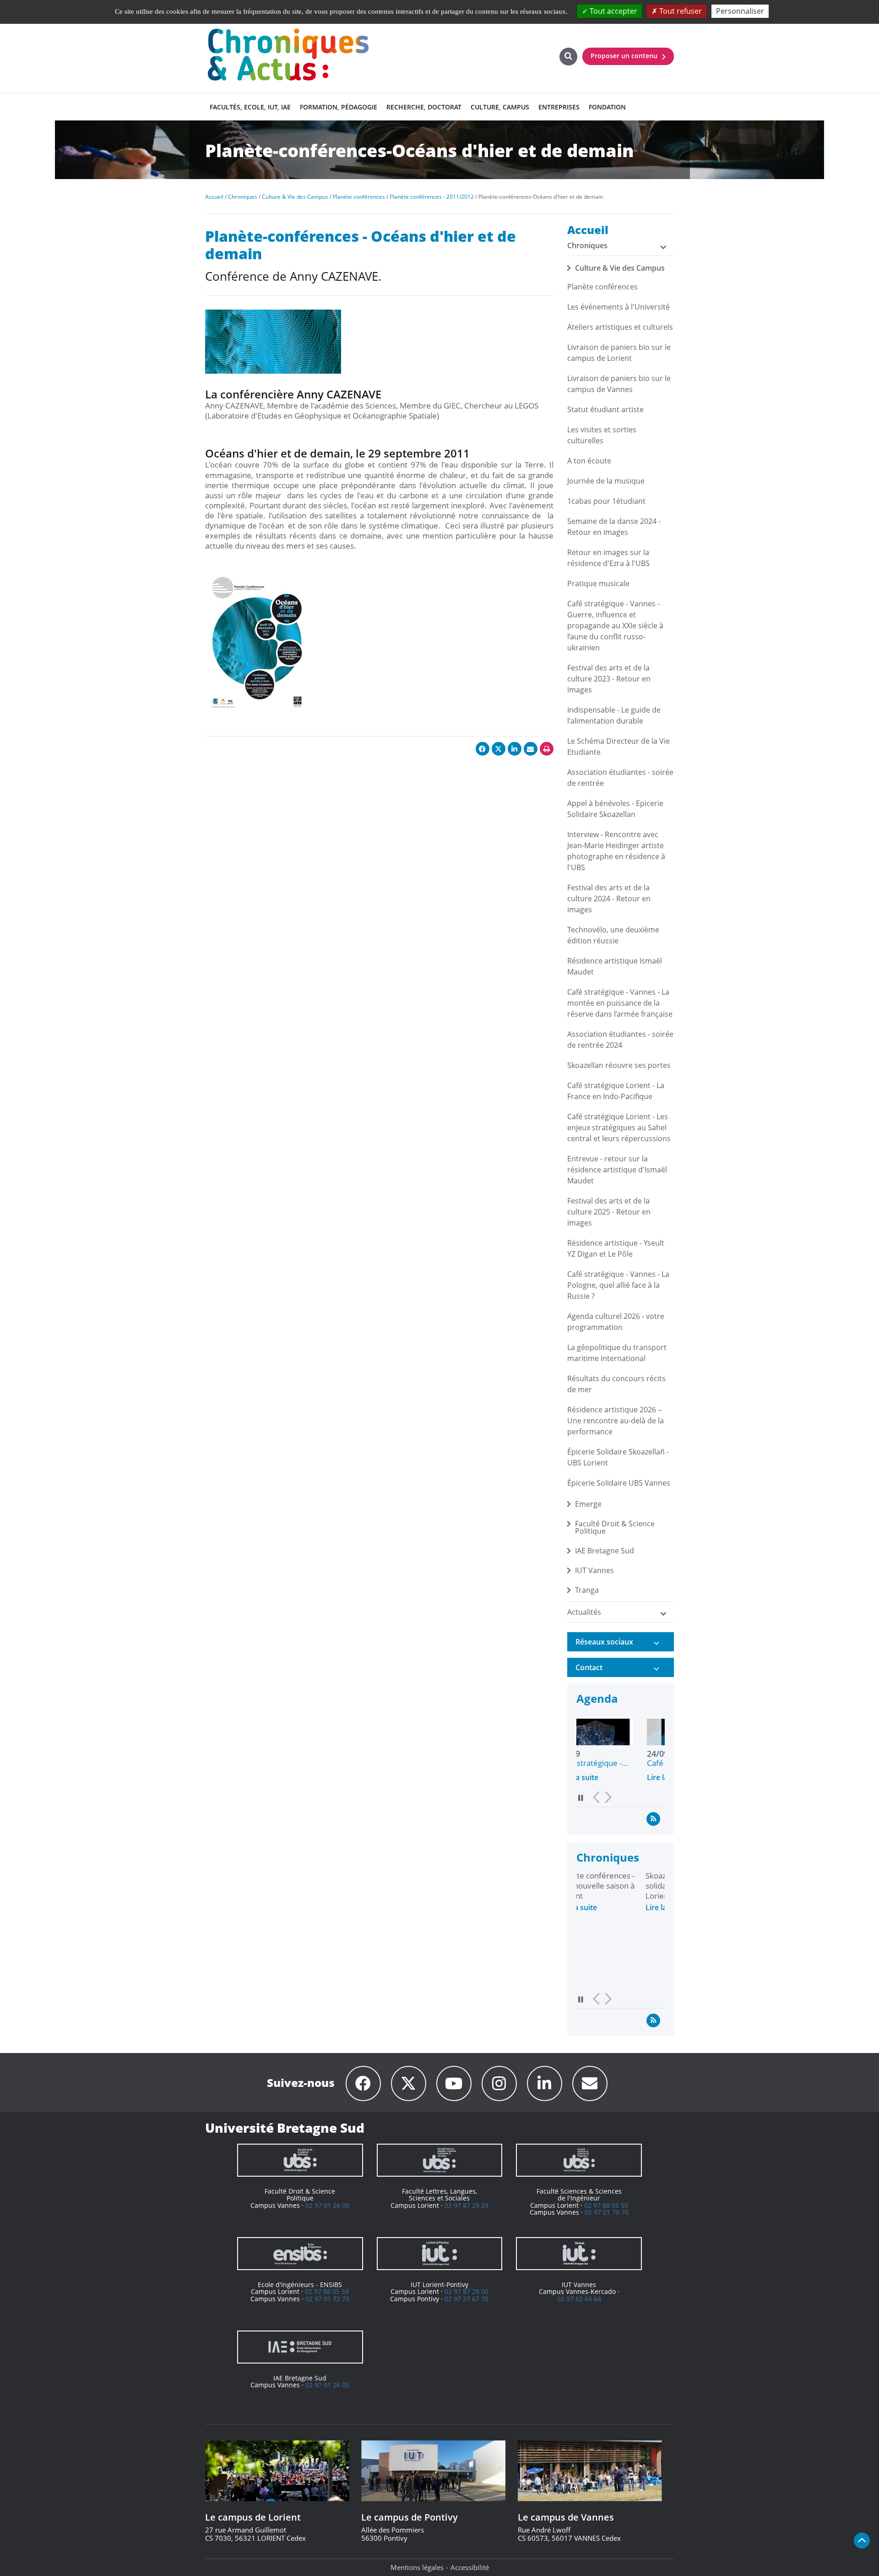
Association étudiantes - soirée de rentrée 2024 (620, 1040)
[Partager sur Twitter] (499, 749)
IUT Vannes (594, 1570)
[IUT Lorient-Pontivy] (440, 2254)
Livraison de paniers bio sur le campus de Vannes (619, 384)
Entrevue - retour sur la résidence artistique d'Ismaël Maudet (617, 1170)
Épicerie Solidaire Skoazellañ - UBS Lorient (618, 1457)
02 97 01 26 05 (327, 2385)
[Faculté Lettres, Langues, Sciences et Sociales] (440, 2160)
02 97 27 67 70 (467, 2299)
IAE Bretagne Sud (605, 1551)
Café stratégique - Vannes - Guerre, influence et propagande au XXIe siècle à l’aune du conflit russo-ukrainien (615, 626)
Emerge (588, 1504)
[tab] (621, 1642)
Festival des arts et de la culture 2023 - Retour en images (609, 679)
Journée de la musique (606, 481)
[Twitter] (409, 2083)
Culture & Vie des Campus (620, 268)
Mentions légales (417, 2567)
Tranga (587, 1590)
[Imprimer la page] (547, 749)
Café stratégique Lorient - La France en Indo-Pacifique (616, 1091)
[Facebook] (363, 2083)
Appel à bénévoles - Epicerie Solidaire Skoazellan (615, 809)
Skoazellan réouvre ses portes (619, 1065)
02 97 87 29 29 (467, 2205)
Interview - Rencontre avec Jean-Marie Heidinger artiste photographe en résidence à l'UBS (616, 851)
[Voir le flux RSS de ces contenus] (653, 1819)
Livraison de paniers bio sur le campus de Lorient (619, 353)
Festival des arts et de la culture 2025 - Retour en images (609, 1212)
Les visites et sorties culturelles (602, 435)
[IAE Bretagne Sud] (300, 2347)
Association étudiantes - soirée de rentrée (620, 778)
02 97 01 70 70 (607, 2212)
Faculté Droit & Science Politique (615, 1527)
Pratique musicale (598, 583)
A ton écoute (589, 461)
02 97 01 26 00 (327, 2205)
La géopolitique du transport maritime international (617, 1353)
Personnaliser (740, 11)
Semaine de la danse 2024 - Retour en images (614, 527)
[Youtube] (454, 2083)
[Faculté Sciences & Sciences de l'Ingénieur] (579, 2160)
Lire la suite (596, 1777)
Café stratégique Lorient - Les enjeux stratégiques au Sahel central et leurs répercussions (619, 1127)
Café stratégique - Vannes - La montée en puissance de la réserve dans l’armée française (620, 1003)
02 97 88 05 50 (606, 2205)
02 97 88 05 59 (327, 2291)
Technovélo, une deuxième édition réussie (613, 935)
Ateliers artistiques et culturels (620, 327)
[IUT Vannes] (579, 2254)
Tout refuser (680, 11)
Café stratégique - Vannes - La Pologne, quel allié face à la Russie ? (618, 1285)
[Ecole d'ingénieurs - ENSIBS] (300, 2254)
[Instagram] (499, 2083)
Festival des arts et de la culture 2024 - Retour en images (609, 899)
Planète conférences (602, 287)
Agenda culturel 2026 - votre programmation (616, 1322)
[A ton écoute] (590, 2083)
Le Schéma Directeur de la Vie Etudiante (619, 746)
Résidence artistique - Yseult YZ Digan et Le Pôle (616, 1248)
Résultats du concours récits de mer (616, 1384)
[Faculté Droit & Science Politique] (300, 2160)
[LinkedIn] (545, 2083)
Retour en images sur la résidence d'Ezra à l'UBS (608, 558)
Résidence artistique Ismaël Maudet (615, 966)
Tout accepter (613, 11)
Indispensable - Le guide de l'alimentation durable (614, 715)
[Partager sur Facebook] (483, 749)
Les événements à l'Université (619, 307)
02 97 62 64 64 (579, 2299)
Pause (581, 1798)
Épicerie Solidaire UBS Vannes (619, 1483)
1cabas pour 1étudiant (606, 501)
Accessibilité (470, 2567)
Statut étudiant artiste (605, 409)
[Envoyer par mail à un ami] (531, 749)
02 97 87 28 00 (467, 2291)
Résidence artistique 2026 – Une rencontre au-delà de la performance (616, 1421)
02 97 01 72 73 (327, 2299)
